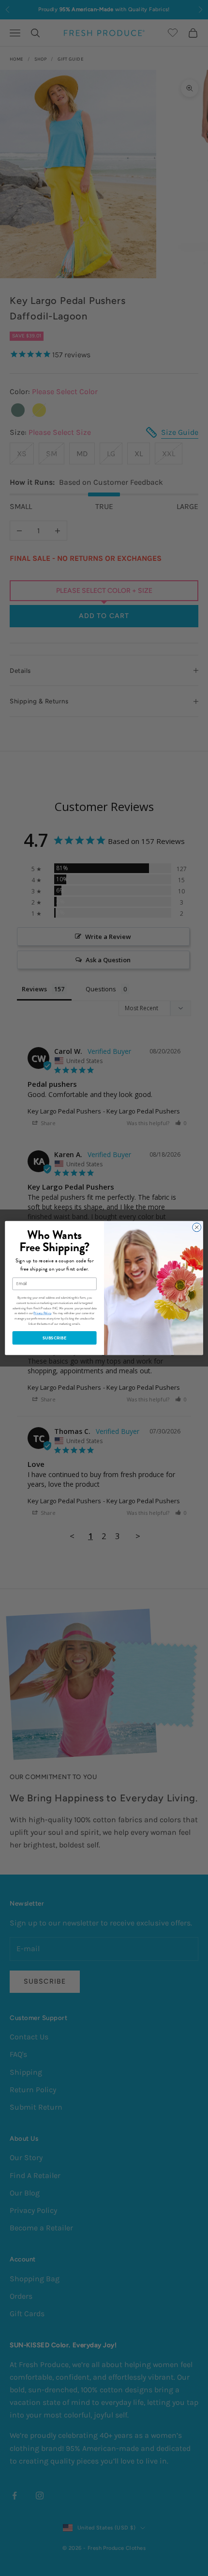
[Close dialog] (197, 1227)
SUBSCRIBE (54, 1338)
